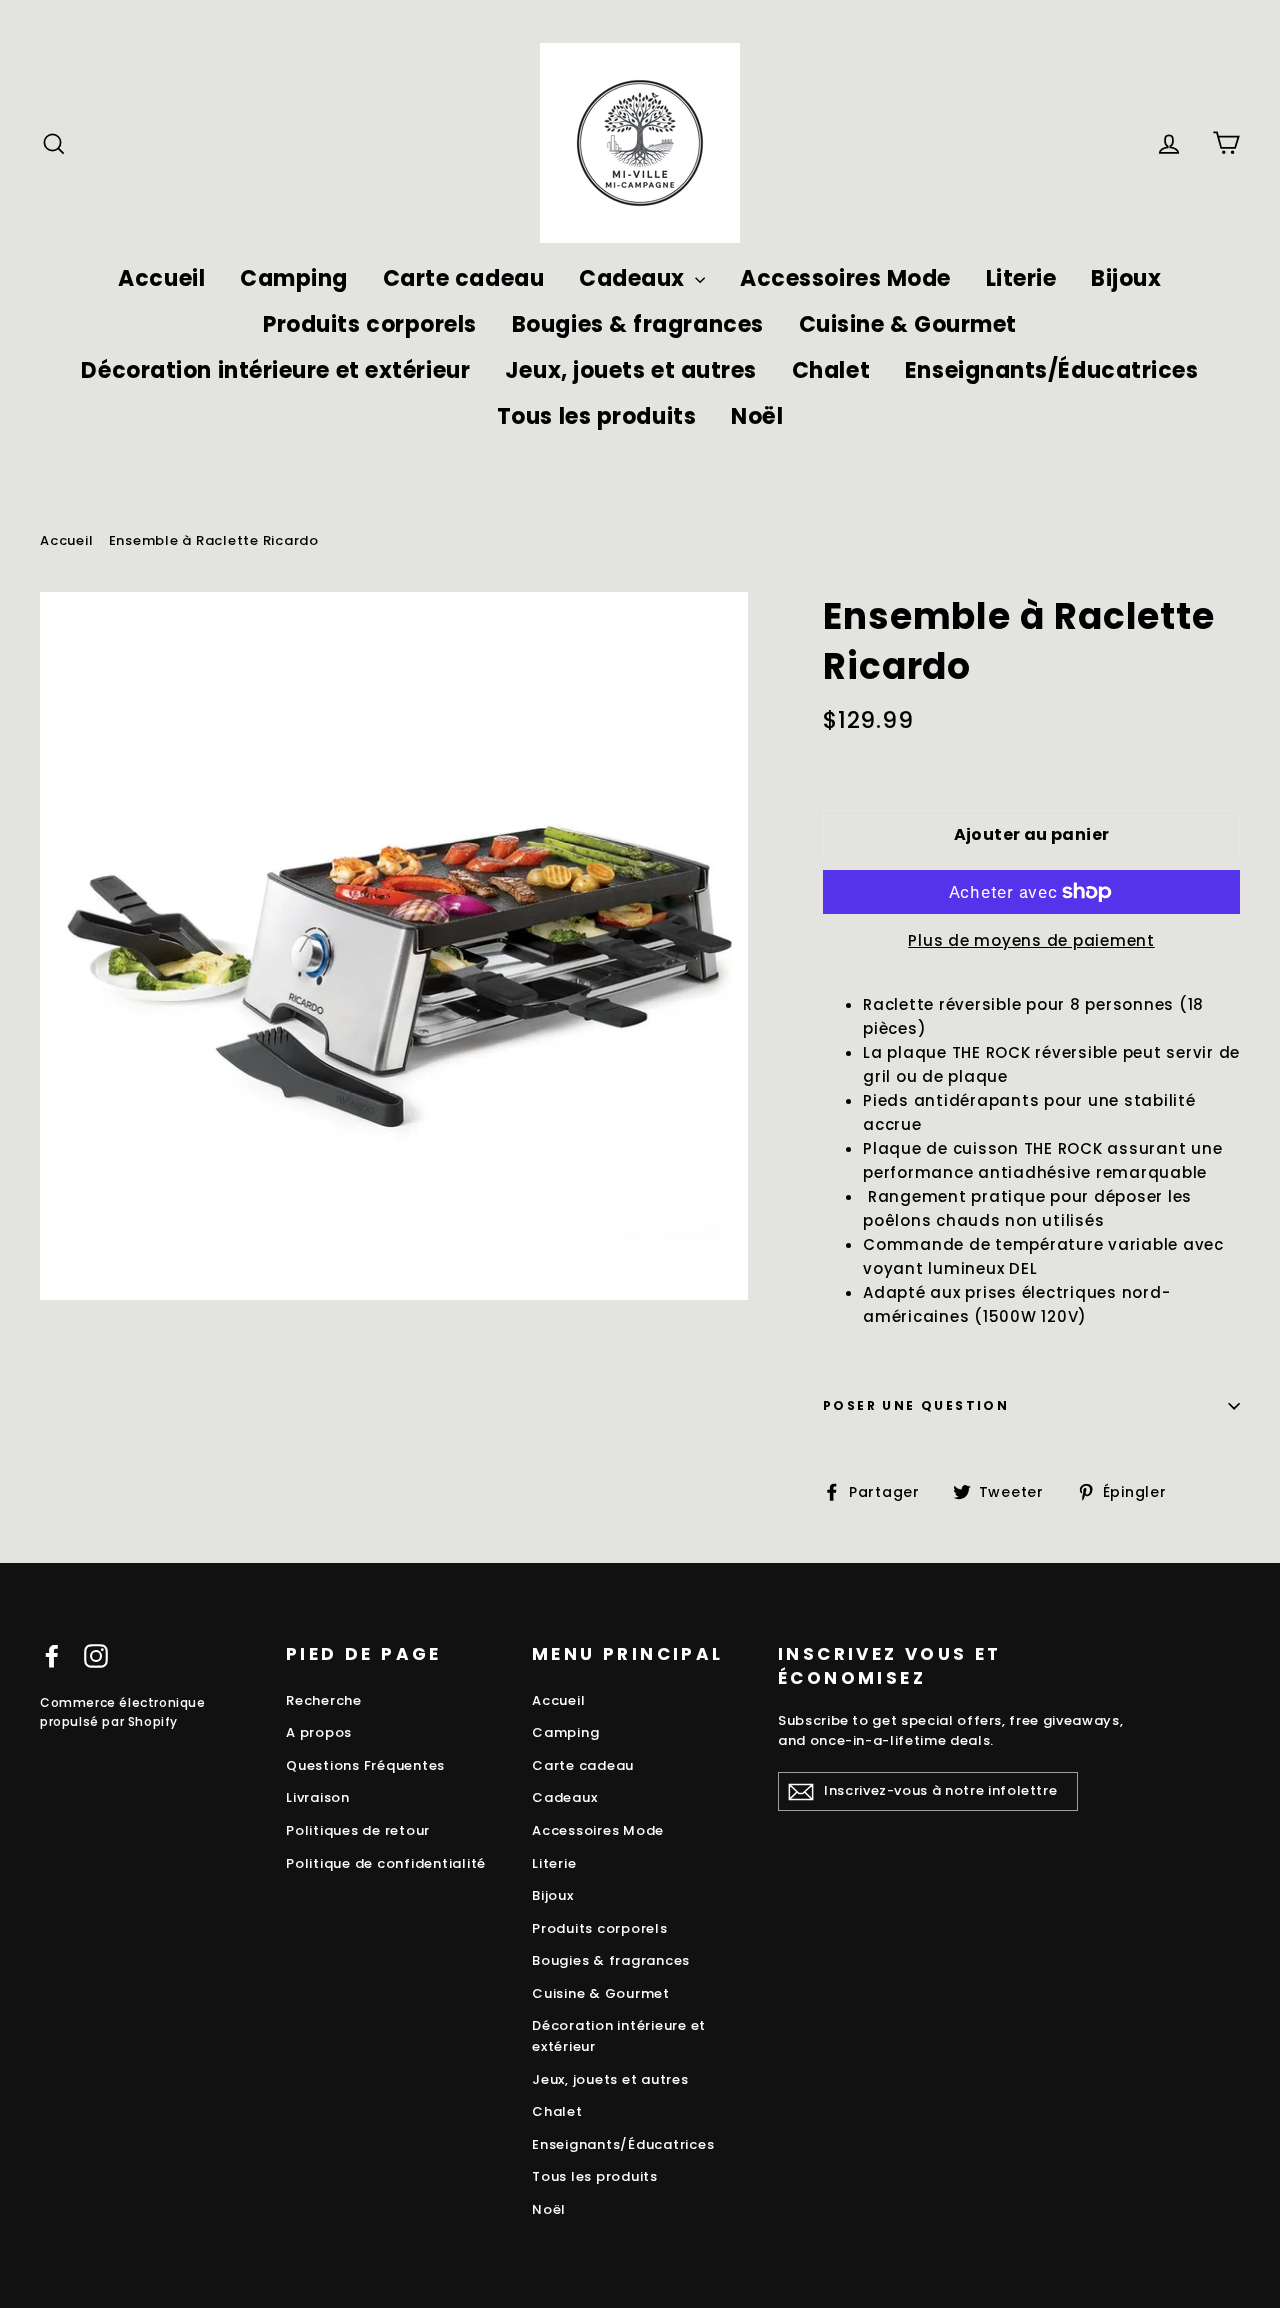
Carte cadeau (464, 278)
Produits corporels (370, 324)
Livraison (318, 1797)
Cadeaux (634, 278)
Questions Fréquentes (365, 1765)
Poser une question (916, 1405)
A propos (319, 1732)
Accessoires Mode (845, 278)
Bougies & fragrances (638, 324)
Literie (1021, 278)
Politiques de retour (358, 1830)
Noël (757, 416)
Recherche (324, 1700)
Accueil (161, 278)
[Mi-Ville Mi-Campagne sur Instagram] (96, 1655)
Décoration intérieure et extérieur (275, 370)
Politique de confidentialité (386, 1863)
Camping (294, 278)
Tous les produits (596, 416)
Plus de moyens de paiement (1031, 940)
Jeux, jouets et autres (631, 370)
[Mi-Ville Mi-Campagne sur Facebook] (52, 1655)
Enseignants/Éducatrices (1052, 370)
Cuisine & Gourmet (908, 324)
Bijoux (1126, 278)
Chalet (831, 370)
